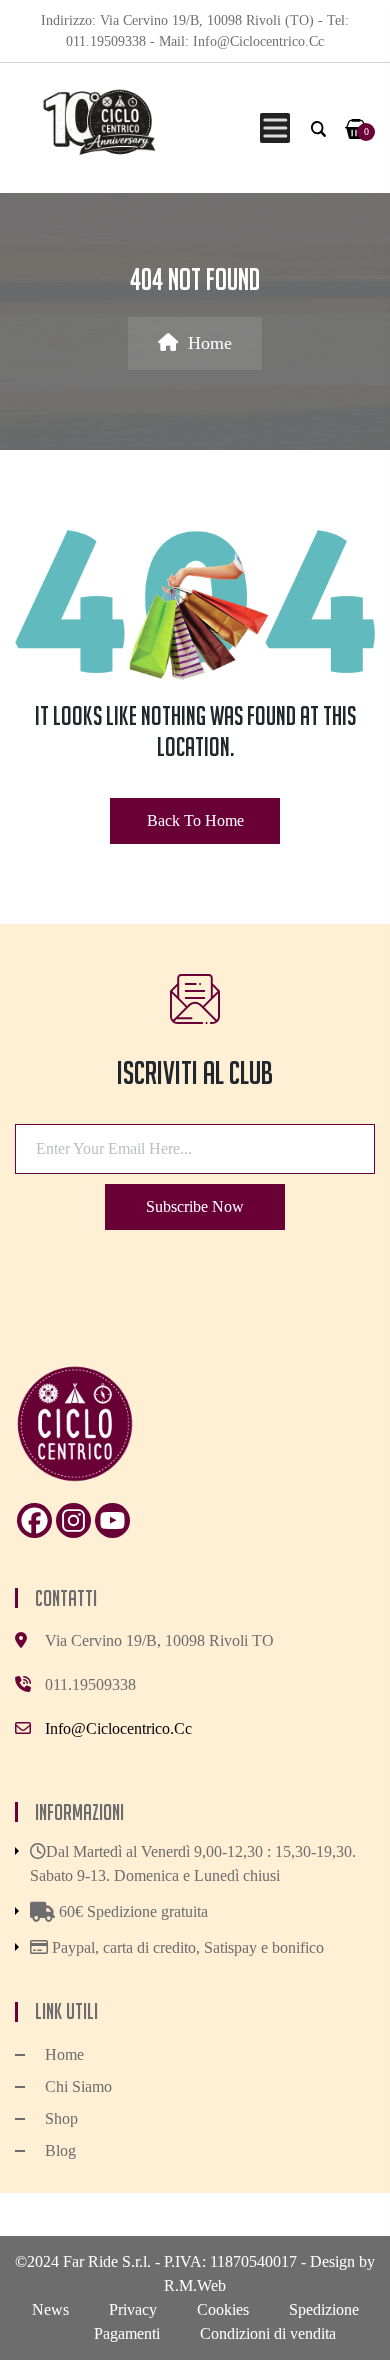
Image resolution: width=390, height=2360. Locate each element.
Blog (60, 2150)
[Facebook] (34, 1520)
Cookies (223, 2309)
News (50, 2309)
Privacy (133, 2309)
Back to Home (195, 820)
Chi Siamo (78, 2086)
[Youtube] (112, 1520)
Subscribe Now (195, 1206)
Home (210, 343)
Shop (61, 2118)
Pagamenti (127, 2333)
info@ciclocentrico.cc (118, 1728)
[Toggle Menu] (272, 127)
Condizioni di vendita (268, 2333)
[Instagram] (73, 1520)
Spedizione (324, 2309)
